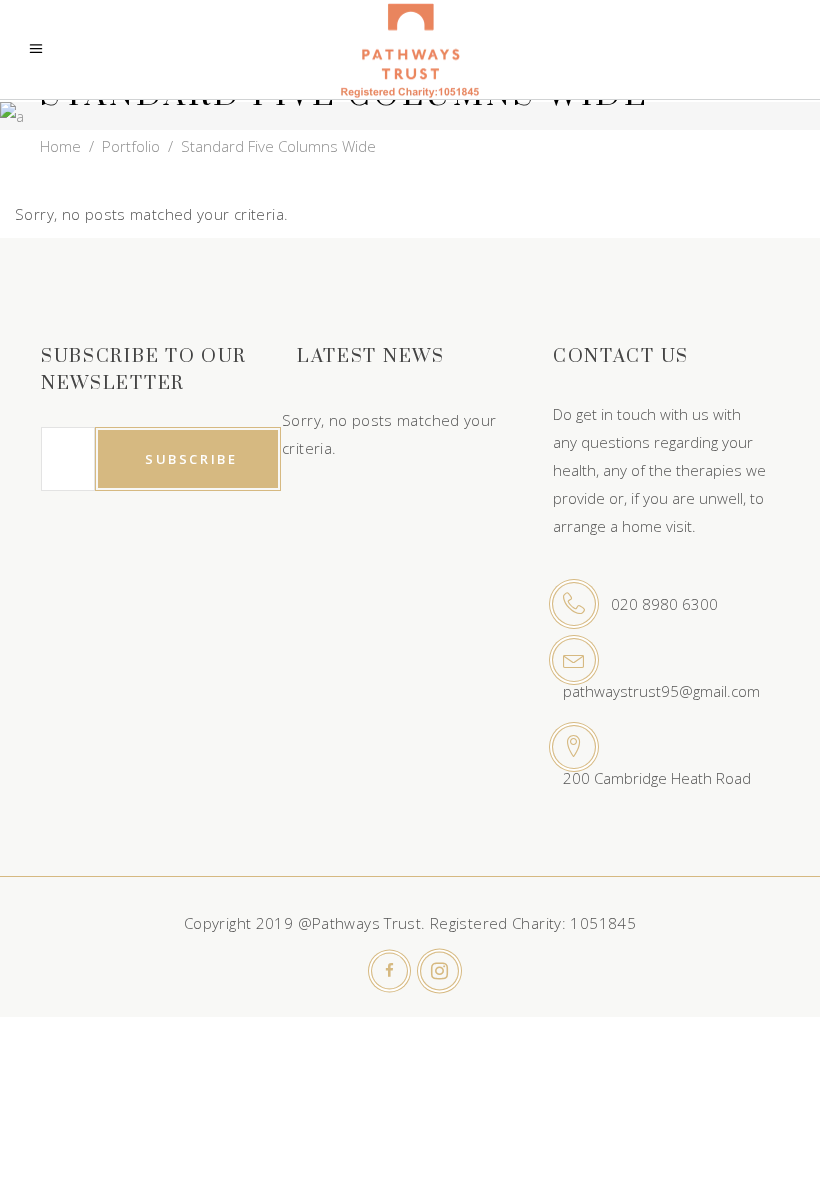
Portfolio (131, 146)
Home (60, 146)
